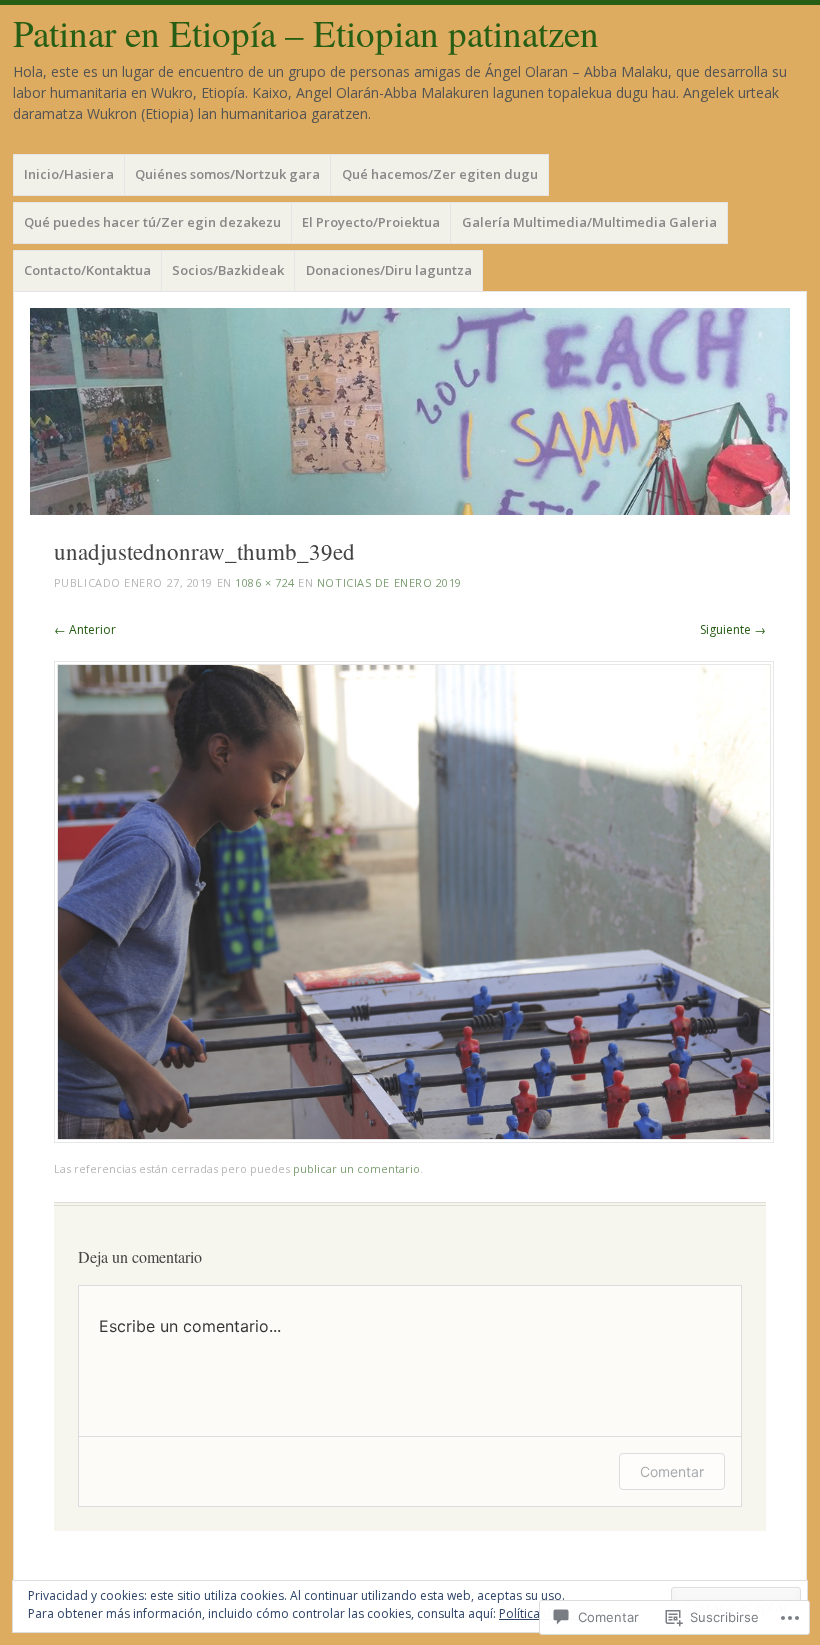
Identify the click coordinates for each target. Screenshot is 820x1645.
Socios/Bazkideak (228, 270)
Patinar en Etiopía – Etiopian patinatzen (306, 32)
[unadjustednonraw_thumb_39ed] (414, 1137)
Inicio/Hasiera (69, 174)
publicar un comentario (356, 1168)
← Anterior (85, 629)
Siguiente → (733, 629)
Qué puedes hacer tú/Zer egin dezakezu (152, 222)
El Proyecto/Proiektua (371, 222)
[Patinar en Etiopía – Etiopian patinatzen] (410, 411)
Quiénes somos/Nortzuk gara (227, 174)
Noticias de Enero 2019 (389, 582)
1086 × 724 (265, 582)
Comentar (672, 1471)
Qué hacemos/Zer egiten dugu (440, 174)
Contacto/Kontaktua (87, 270)
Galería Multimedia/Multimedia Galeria (589, 222)
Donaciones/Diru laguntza (389, 270)
